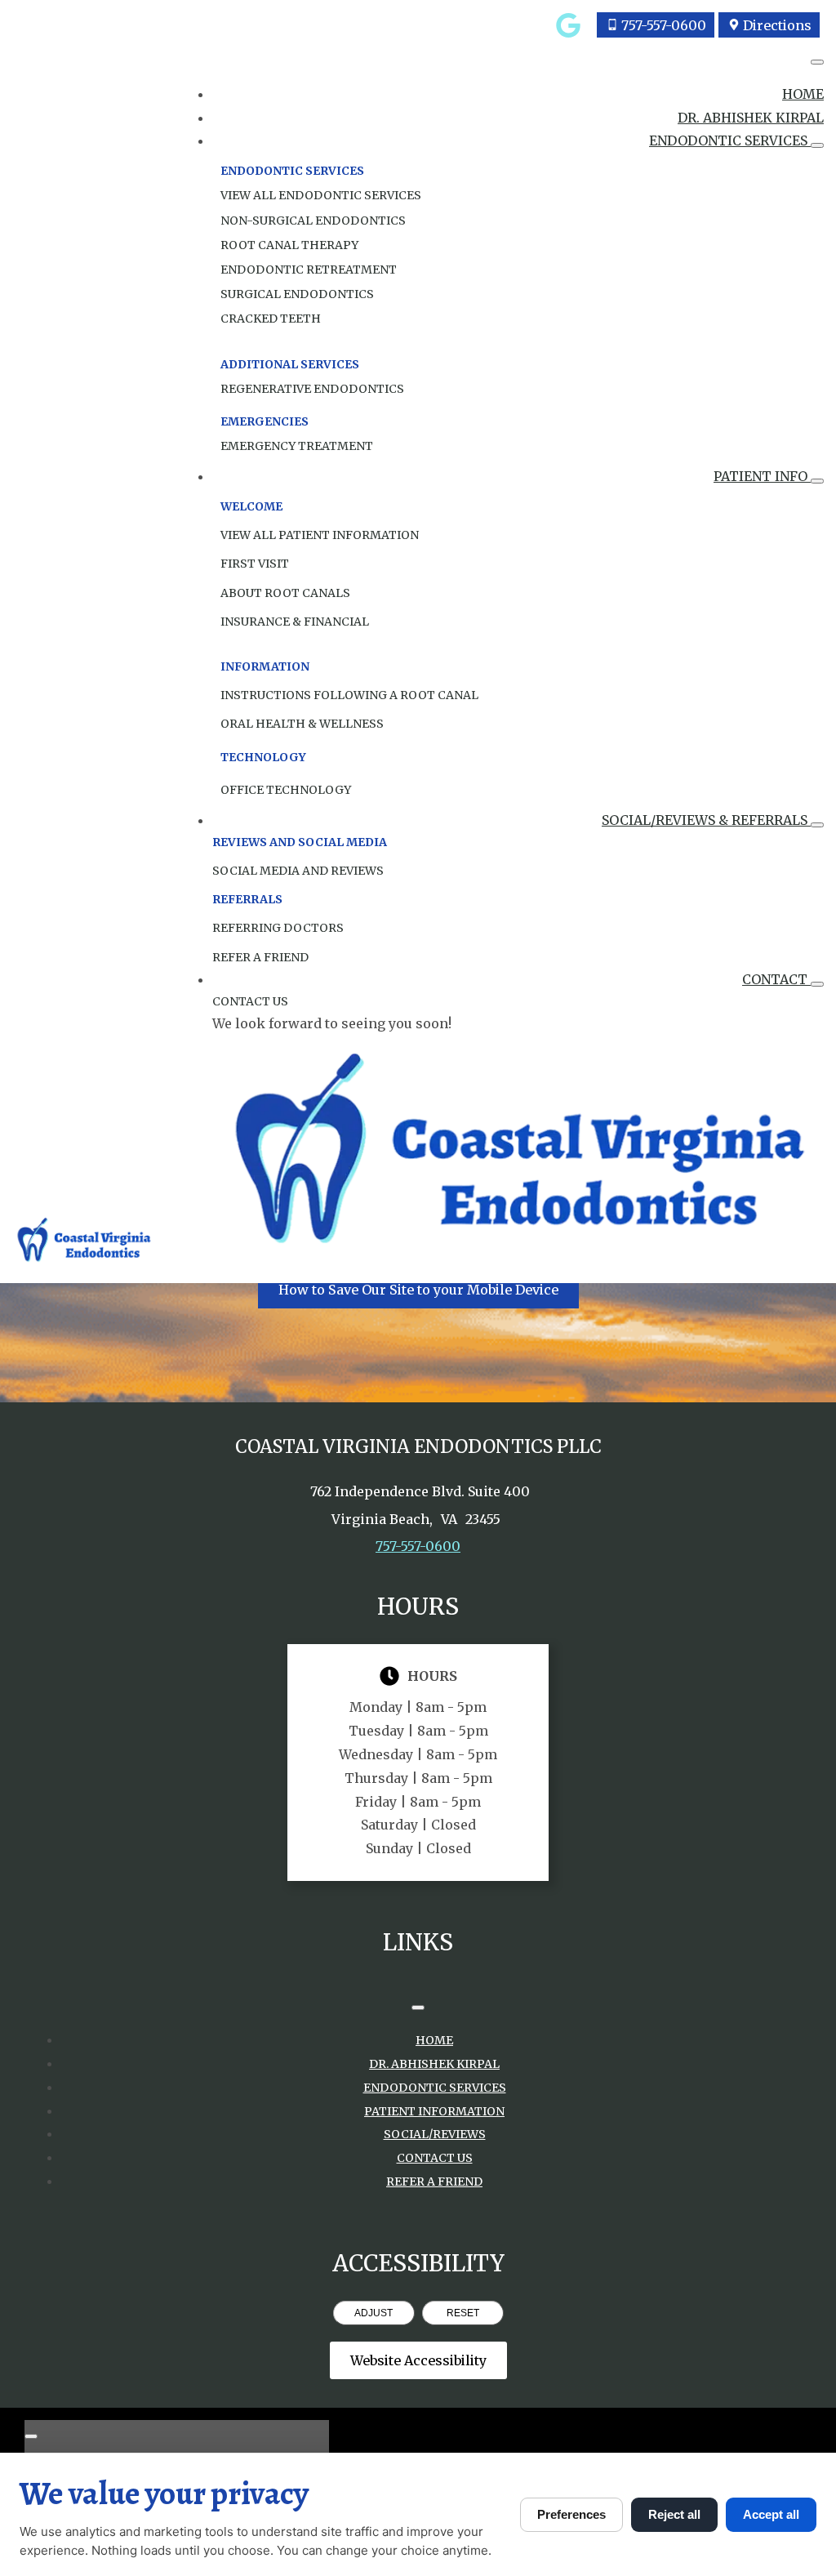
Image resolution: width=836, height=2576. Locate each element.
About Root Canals (285, 593)
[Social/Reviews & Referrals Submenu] (817, 825)
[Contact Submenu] (817, 984)
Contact (776, 979)
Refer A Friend (260, 957)
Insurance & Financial (295, 622)
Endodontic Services (730, 140)
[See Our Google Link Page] (568, 25)
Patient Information (434, 2111)
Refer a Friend (434, 2182)
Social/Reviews (435, 2134)
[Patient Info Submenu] (817, 481)
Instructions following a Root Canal (349, 695)
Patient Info (762, 476)
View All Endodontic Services (321, 195)
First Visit (255, 564)
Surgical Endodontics (297, 294)
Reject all (674, 2514)
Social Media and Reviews (298, 871)
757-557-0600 (418, 1546)
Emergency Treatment (297, 446)
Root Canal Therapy (289, 245)
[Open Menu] (817, 62)
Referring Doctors (278, 928)
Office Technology (286, 790)
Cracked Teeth (271, 319)
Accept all (771, 2514)
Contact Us (250, 1001)
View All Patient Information (320, 535)
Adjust (374, 2313)
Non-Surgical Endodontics (313, 221)
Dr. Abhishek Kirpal (751, 118)
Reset (463, 2313)
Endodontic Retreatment (309, 270)
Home (803, 94)
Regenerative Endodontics (312, 389)
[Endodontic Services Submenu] (817, 145)
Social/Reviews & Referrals (706, 820)
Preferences (571, 2514)
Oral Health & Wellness (302, 724)
